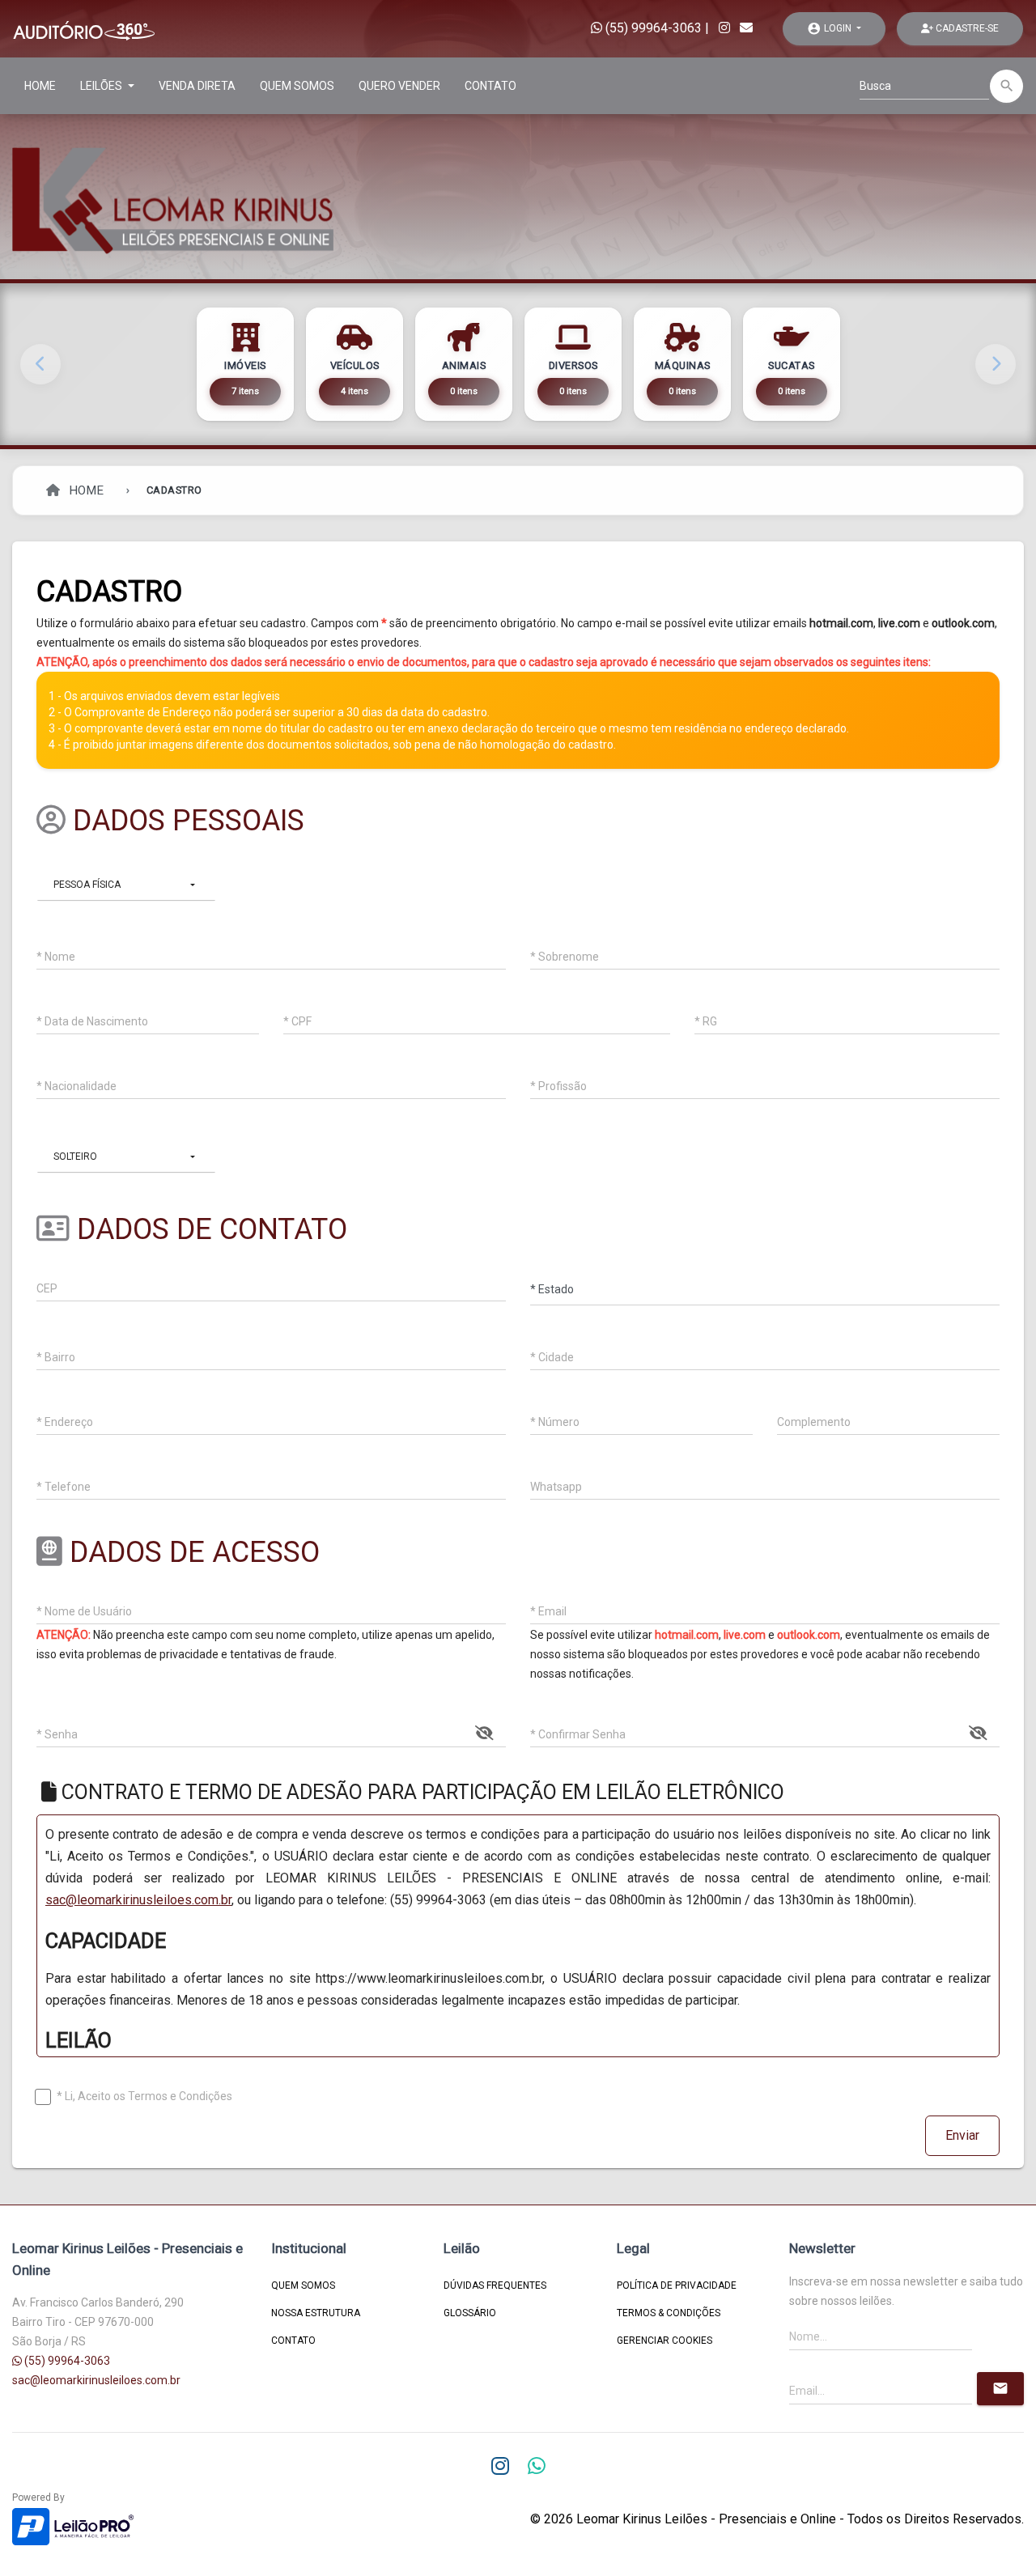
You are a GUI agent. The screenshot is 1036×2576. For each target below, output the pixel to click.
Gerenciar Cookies (664, 2340)
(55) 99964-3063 (652, 28)
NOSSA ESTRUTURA (316, 2313)
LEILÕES (102, 86)
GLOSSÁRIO (470, 2313)
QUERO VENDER (399, 86)
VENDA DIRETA (197, 86)
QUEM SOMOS (297, 86)
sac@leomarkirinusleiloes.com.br (138, 1900)
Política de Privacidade (677, 2285)
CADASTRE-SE (966, 28)
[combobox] (126, 885)
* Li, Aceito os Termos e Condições (144, 2096)
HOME (40, 86)
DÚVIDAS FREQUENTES (495, 2285)
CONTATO (490, 86)
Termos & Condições (669, 2313)
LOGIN (830, 28)
